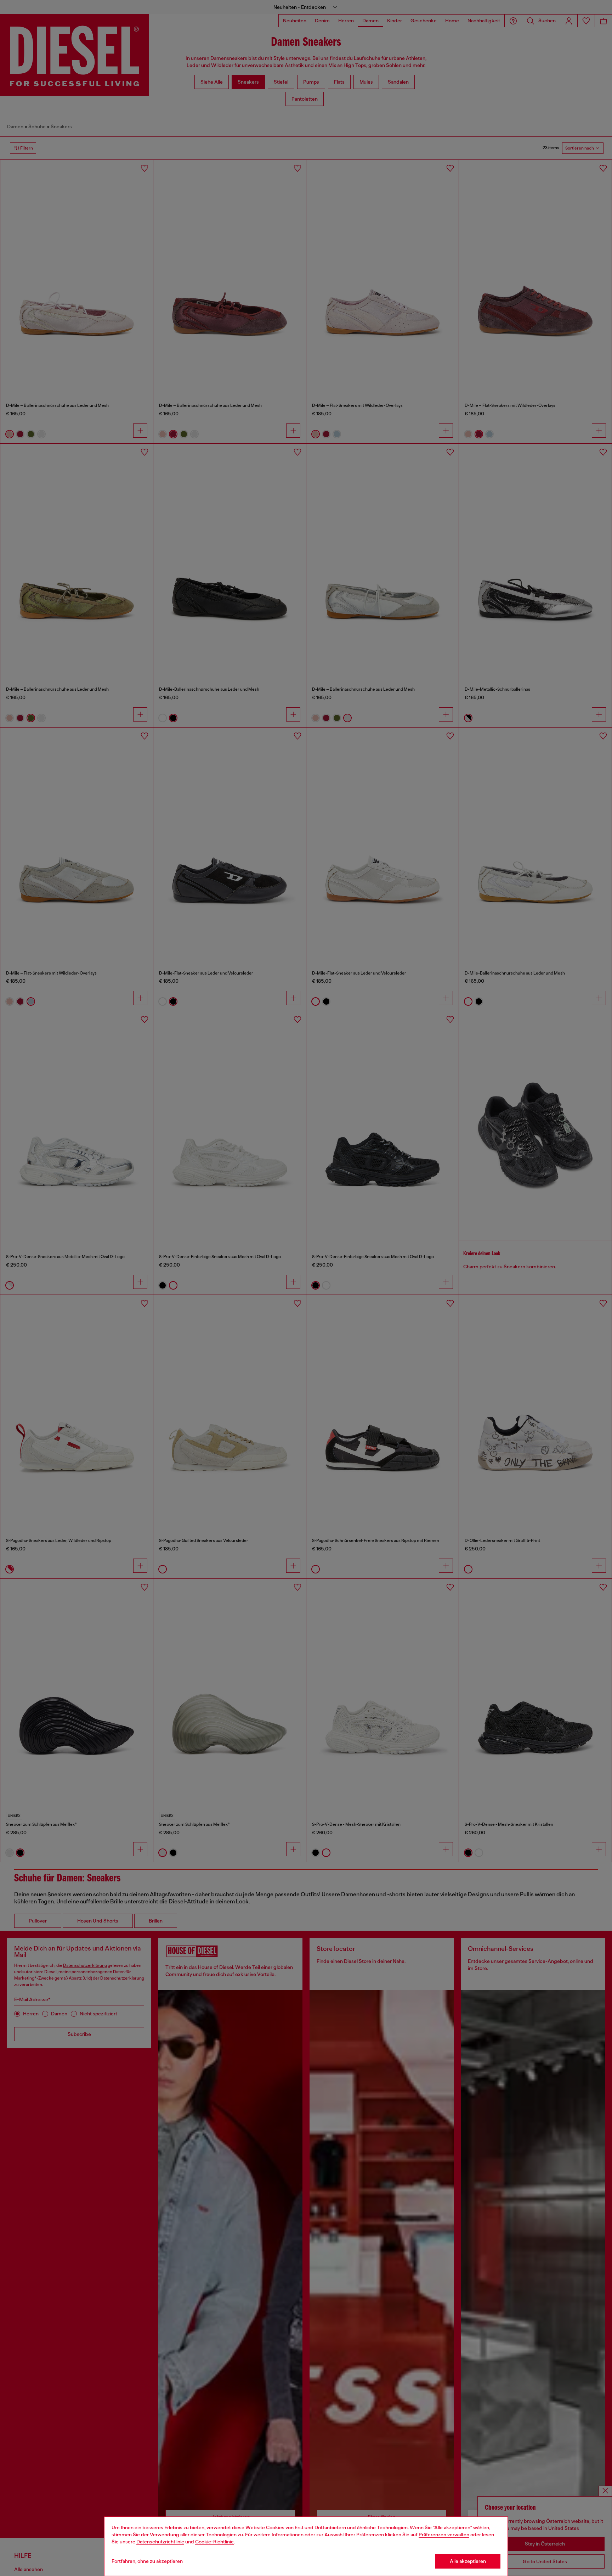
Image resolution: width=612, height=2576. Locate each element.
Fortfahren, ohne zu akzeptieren (147, 2561)
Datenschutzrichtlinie (160, 2542)
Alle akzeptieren (468, 2561)
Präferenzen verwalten (444, 2535)
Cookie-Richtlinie (214, 2542)
